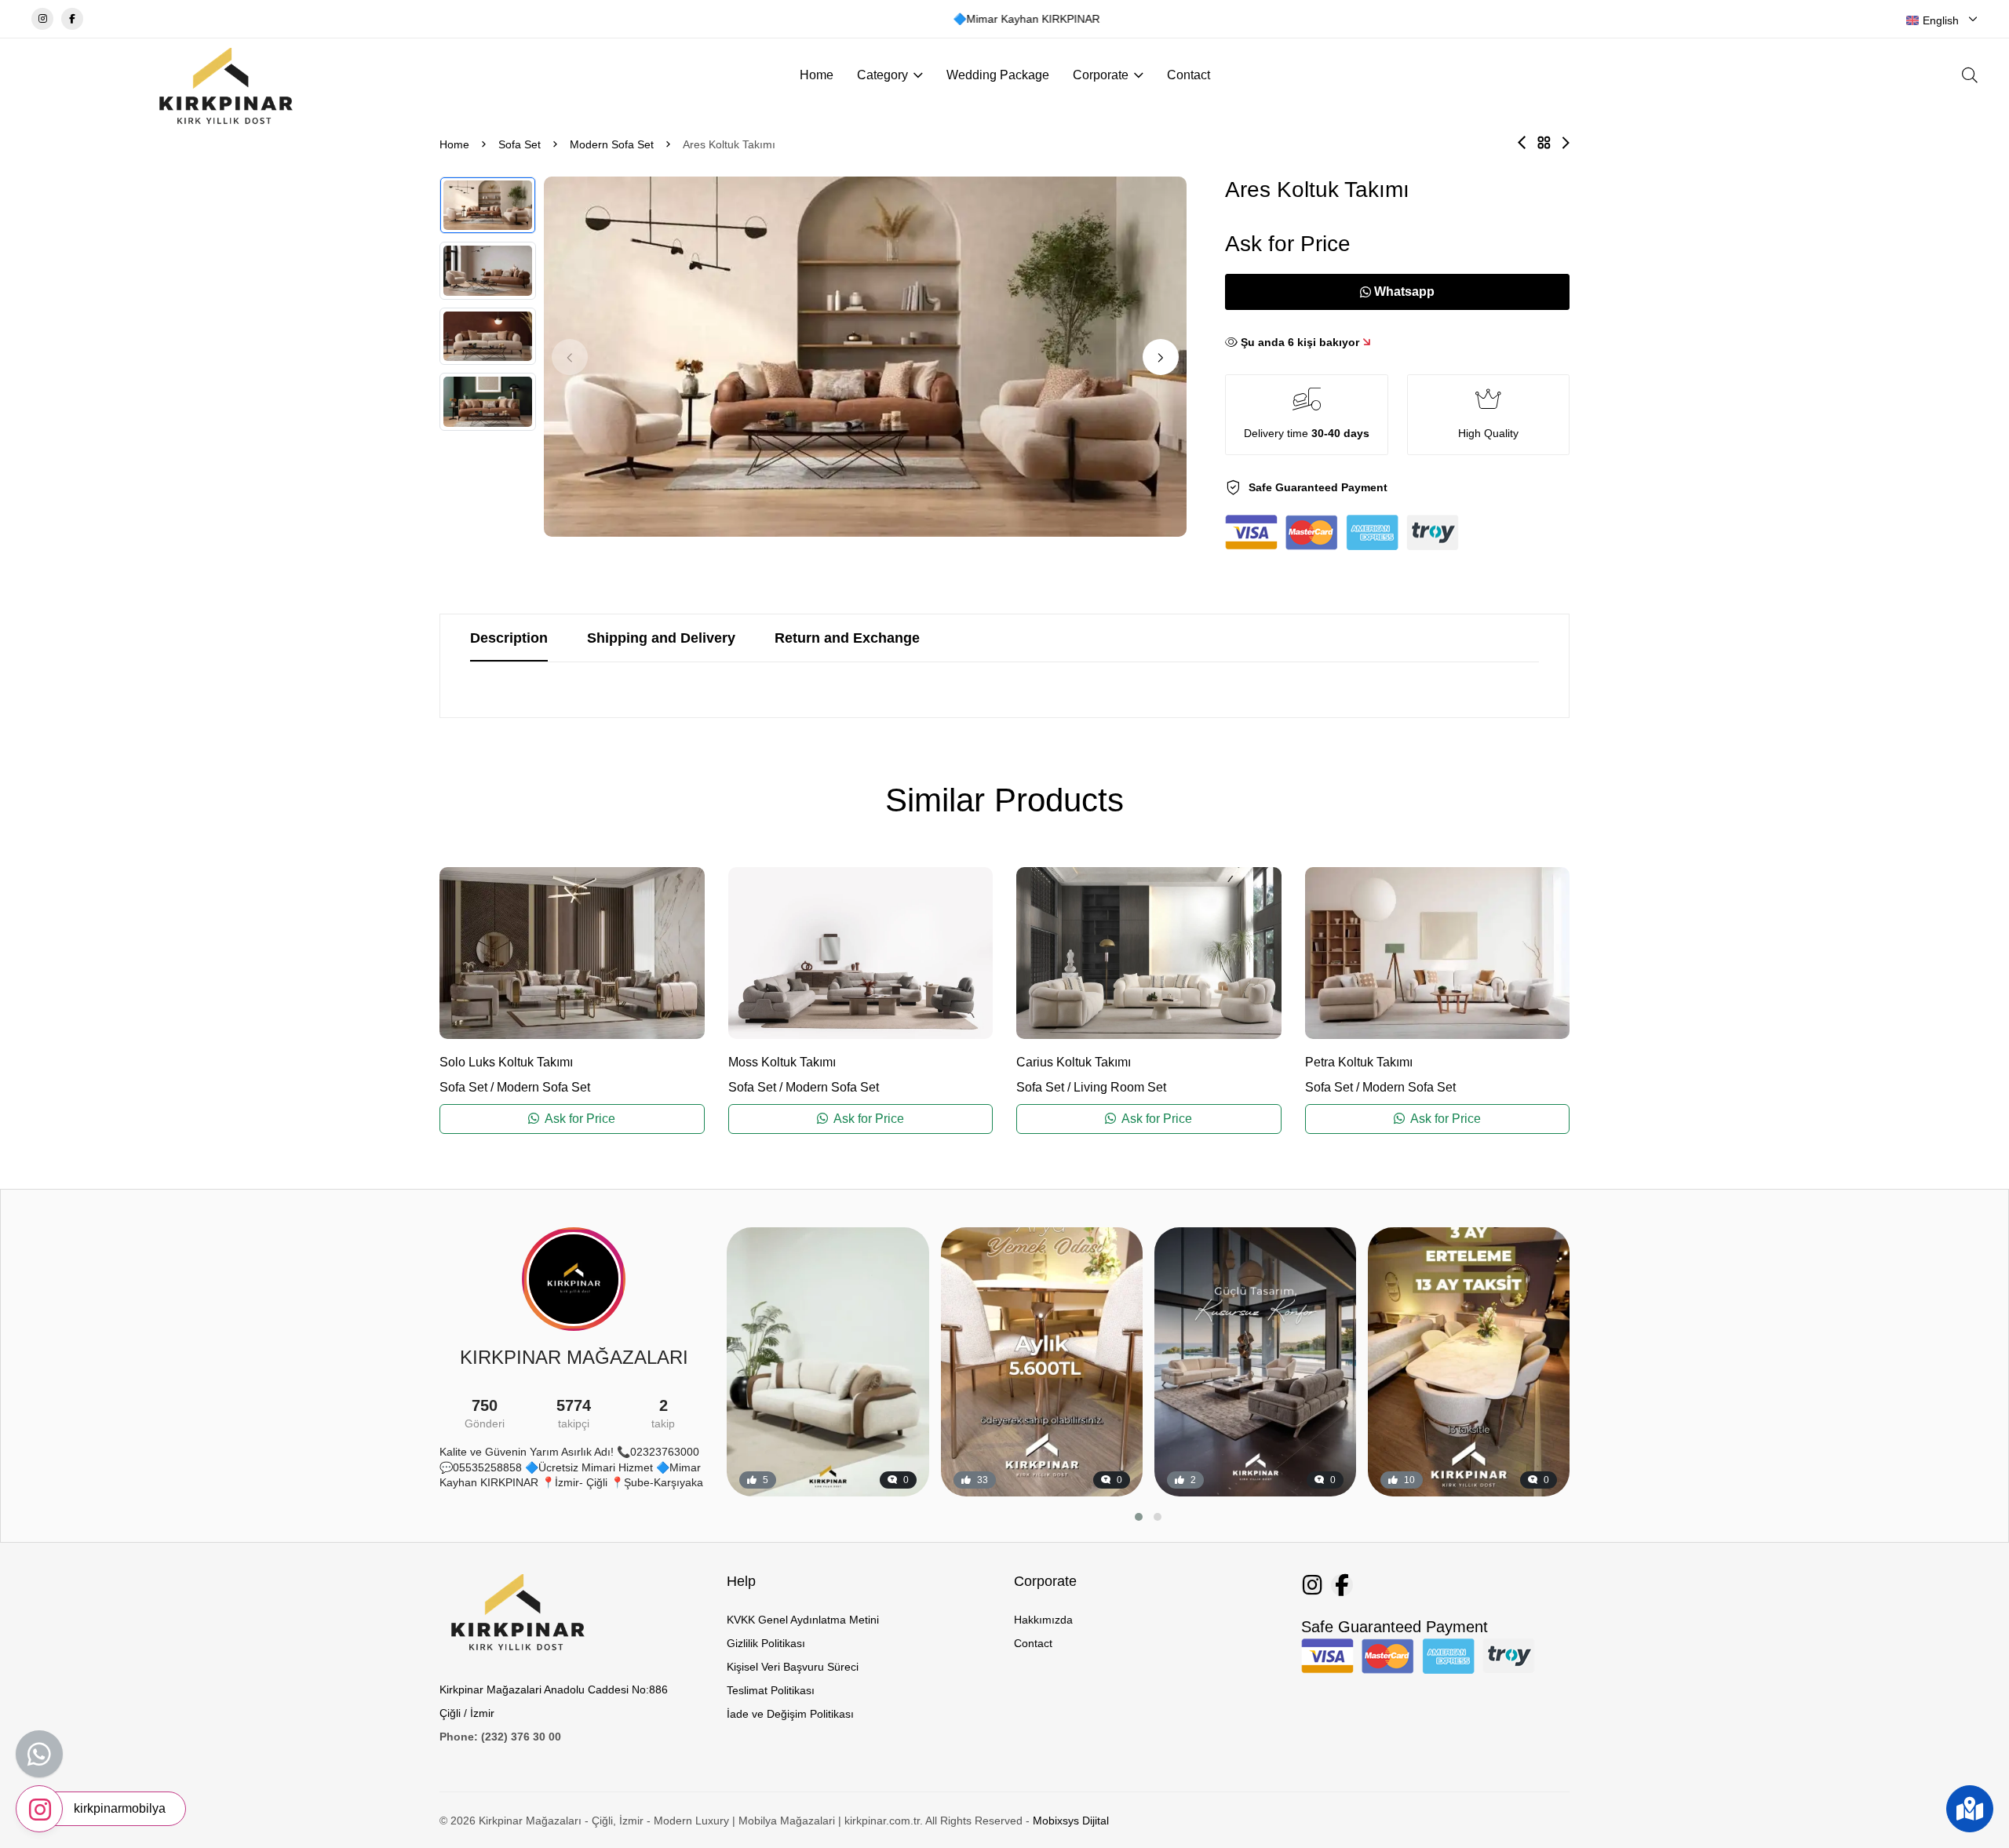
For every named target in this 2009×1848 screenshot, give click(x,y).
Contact (1189, 75)
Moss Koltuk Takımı (782, 1062)
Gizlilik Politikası (766, 1643)
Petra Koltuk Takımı (1359, 1062)
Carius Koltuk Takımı (1074, 1062)
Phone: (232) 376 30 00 (500, 1737)
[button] (1161, 357)
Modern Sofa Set (612, 144)
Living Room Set (1120, 1087)
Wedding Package (998, 75)
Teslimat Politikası (771, 1690)
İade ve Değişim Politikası (790, 1714)
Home (817, 75)
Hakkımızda (1043, 1620)
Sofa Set (520, 144)
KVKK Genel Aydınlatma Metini (803, 1620)
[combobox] (1942, 20)
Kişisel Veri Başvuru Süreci (793, 1667)
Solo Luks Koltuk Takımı (506, 1062)
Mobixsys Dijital (1071, 1821)
